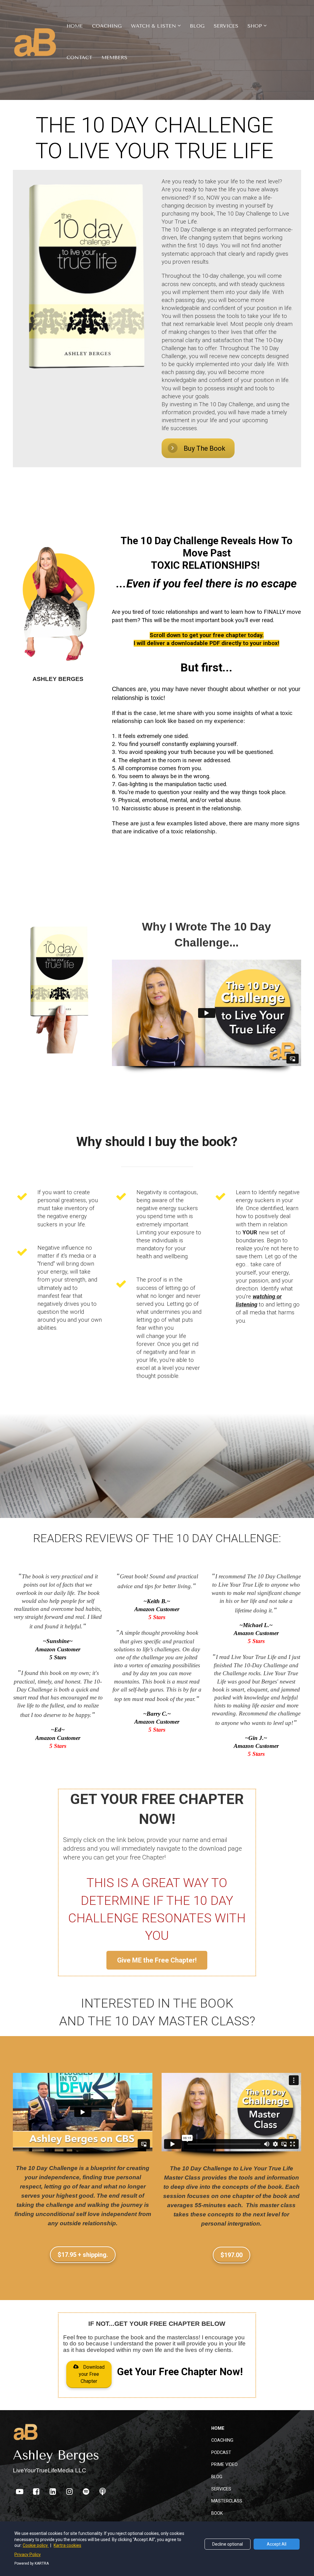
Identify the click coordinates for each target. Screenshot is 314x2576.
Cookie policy (36, 2545)
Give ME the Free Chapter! (157, 1960)
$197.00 (232, 2255)
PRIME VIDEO (224, 2464)
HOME (75, 26)
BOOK (217, 2513)
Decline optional (228, 2544)
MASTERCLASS (227, 2501)
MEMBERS (114, 57)
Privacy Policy (28, 2555)
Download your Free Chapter (92, 2374)
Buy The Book (205, 448)
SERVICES (226, 26)
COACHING (107, 26)
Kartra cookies (67, 2545)
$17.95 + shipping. (83, 2255)
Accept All (277, 2544)
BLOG (197, 26)
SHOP (255, 26)
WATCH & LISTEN (153, 26)
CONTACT (79, 57)
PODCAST (221, 2452)
